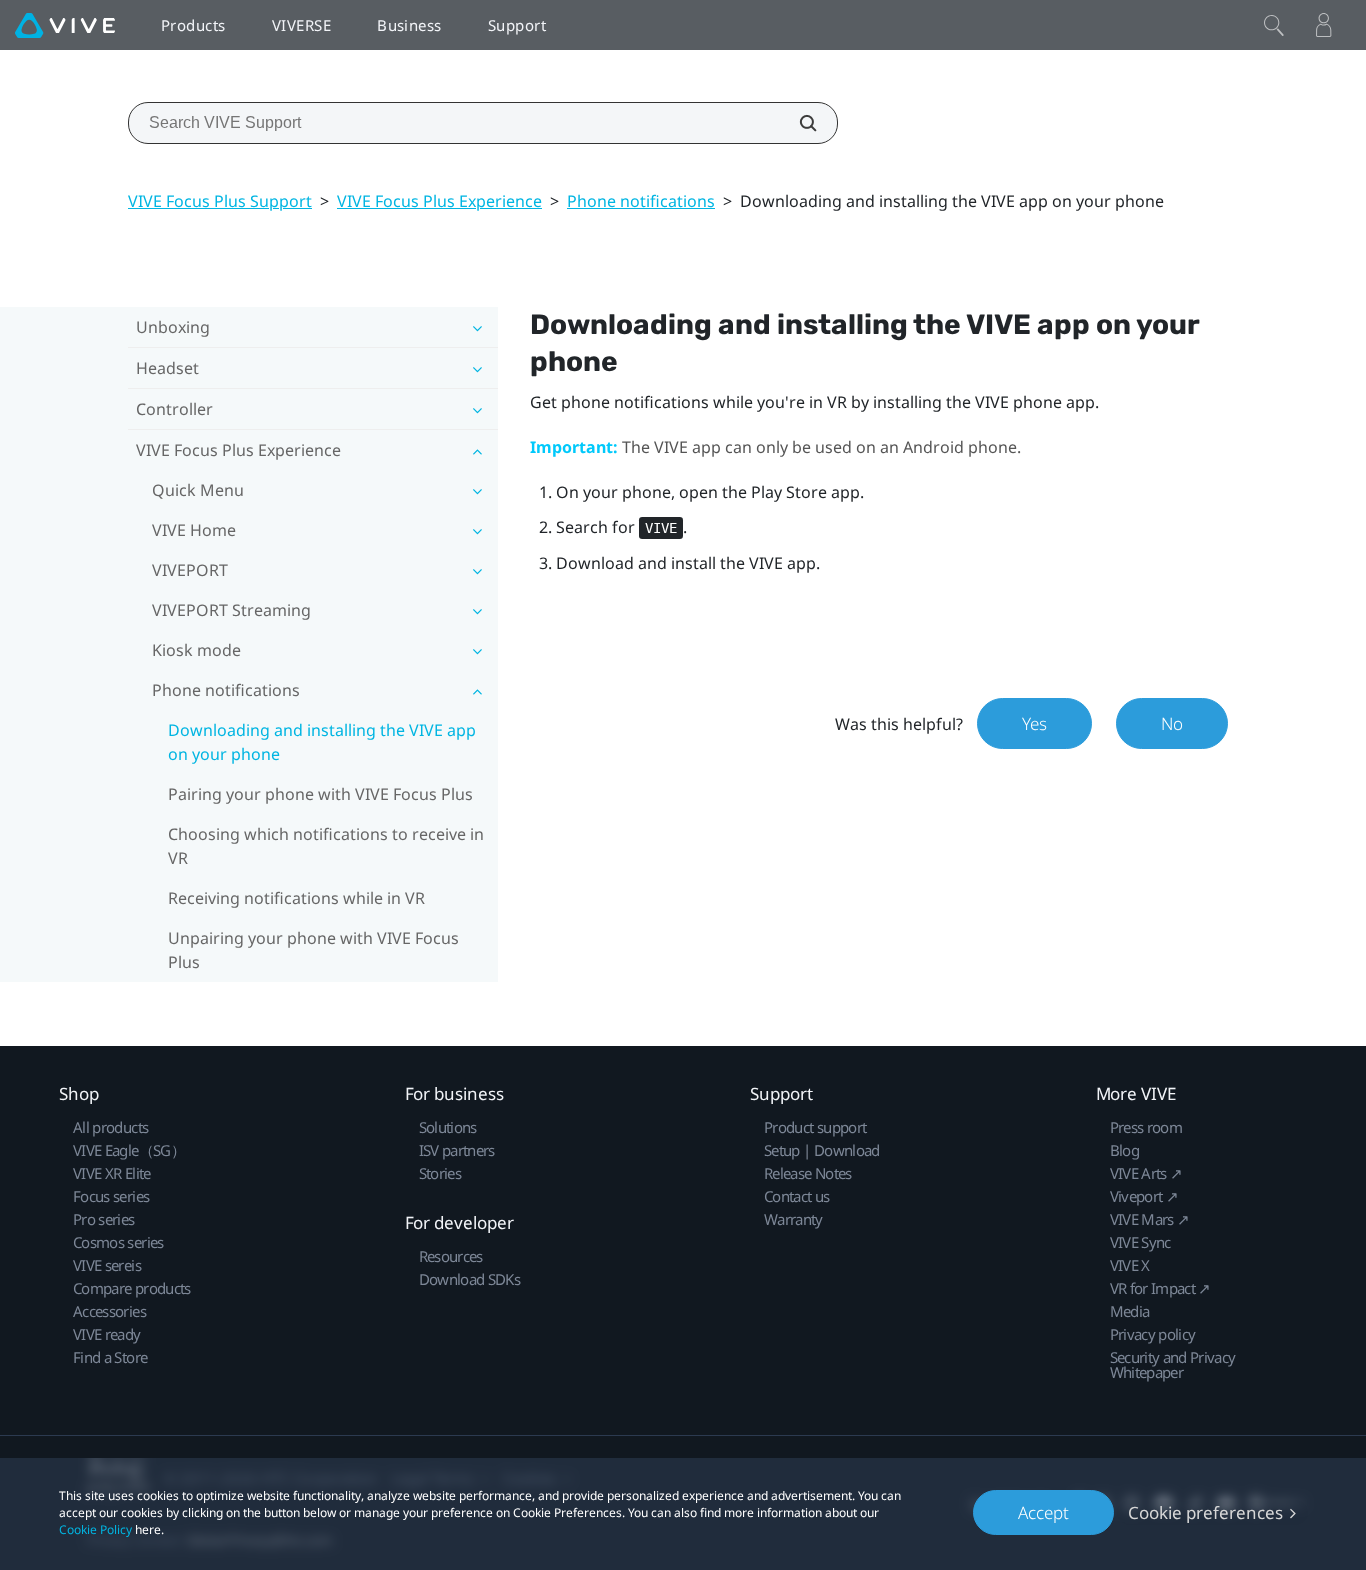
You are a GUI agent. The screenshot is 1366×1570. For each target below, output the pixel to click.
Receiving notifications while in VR (296, 898)
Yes (1034, 723)
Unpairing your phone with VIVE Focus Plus (313, 950)
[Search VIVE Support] (797, 123)
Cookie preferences (1205, 1512)
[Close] (1274, 25)
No (1172, 723)
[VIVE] (65, 25)
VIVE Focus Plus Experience (439, 201)
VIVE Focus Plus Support (220, 201)
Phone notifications (641, 201)
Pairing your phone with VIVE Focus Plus (320, 794)
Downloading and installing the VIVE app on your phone (322, 742)
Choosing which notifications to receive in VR (326, 846)
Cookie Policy (95, 1529)
